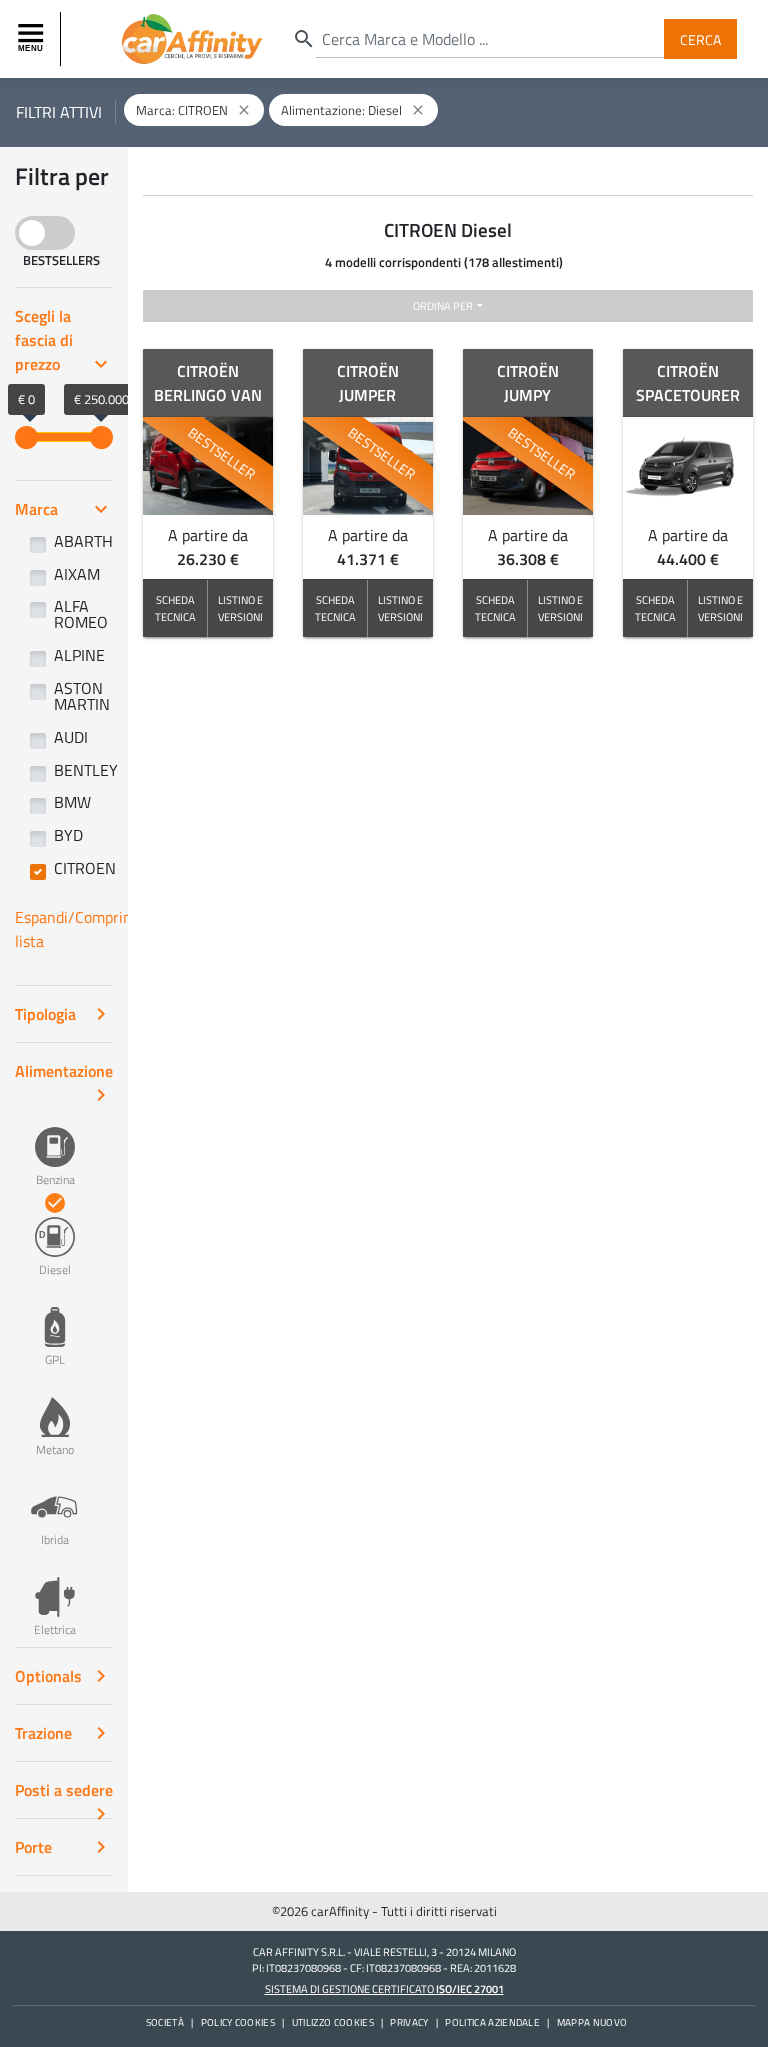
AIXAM (77, 574)
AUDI (71, 737)
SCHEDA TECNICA (175, 608)
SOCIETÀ (165, 2022)
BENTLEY (86, 770)
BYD (68, 835)
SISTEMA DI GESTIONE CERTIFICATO (384, 1988)
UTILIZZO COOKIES (333, 2022)
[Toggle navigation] (33, 39)
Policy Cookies (238, 2022)
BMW (72, 802)
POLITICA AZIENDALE (492, 2022)
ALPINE (79, 655)
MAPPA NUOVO (592, 2022)
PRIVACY (409, 2022)
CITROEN (85, 868)
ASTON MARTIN (82, 696)
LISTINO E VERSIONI (240, 608)
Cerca (700, 38)
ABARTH (83, 541)
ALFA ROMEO (81, 614)
